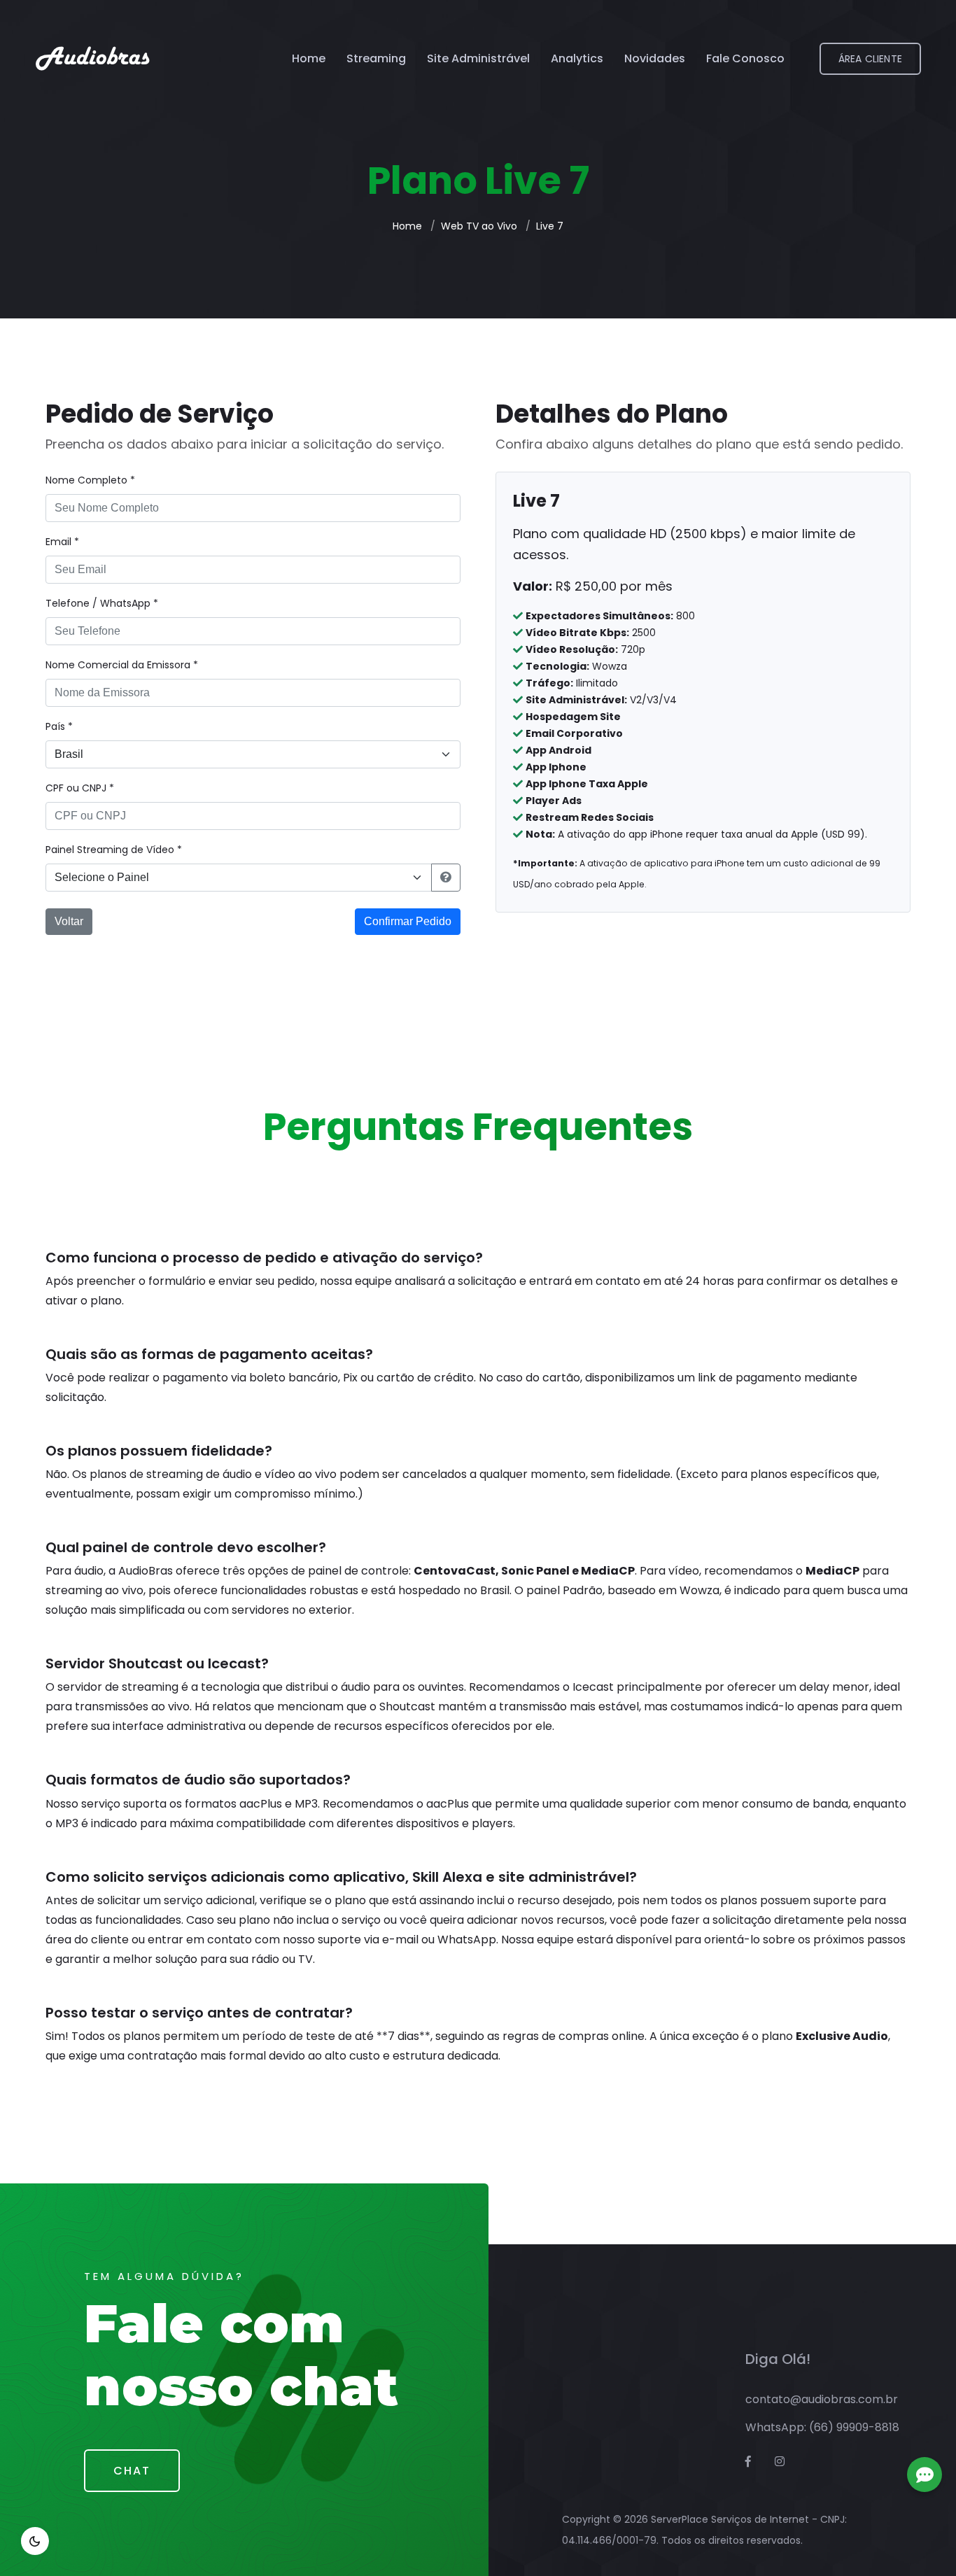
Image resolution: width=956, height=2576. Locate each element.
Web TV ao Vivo (479, 226)
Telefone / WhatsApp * (102, 603)
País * (59, 726)
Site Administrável (478, 58)
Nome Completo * (90, 480)
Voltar (69, 921)
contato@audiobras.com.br (822, 2399)
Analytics (577, 58)
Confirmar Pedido (408, 921)
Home (309, 58)
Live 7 (550, 226)
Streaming (376, 58)
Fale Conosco (745, 58)
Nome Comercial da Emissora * (122, 665)
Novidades (655, 58)
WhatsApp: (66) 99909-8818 (822, 2427)
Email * (62, 542)
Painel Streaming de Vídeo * (114, 850)
